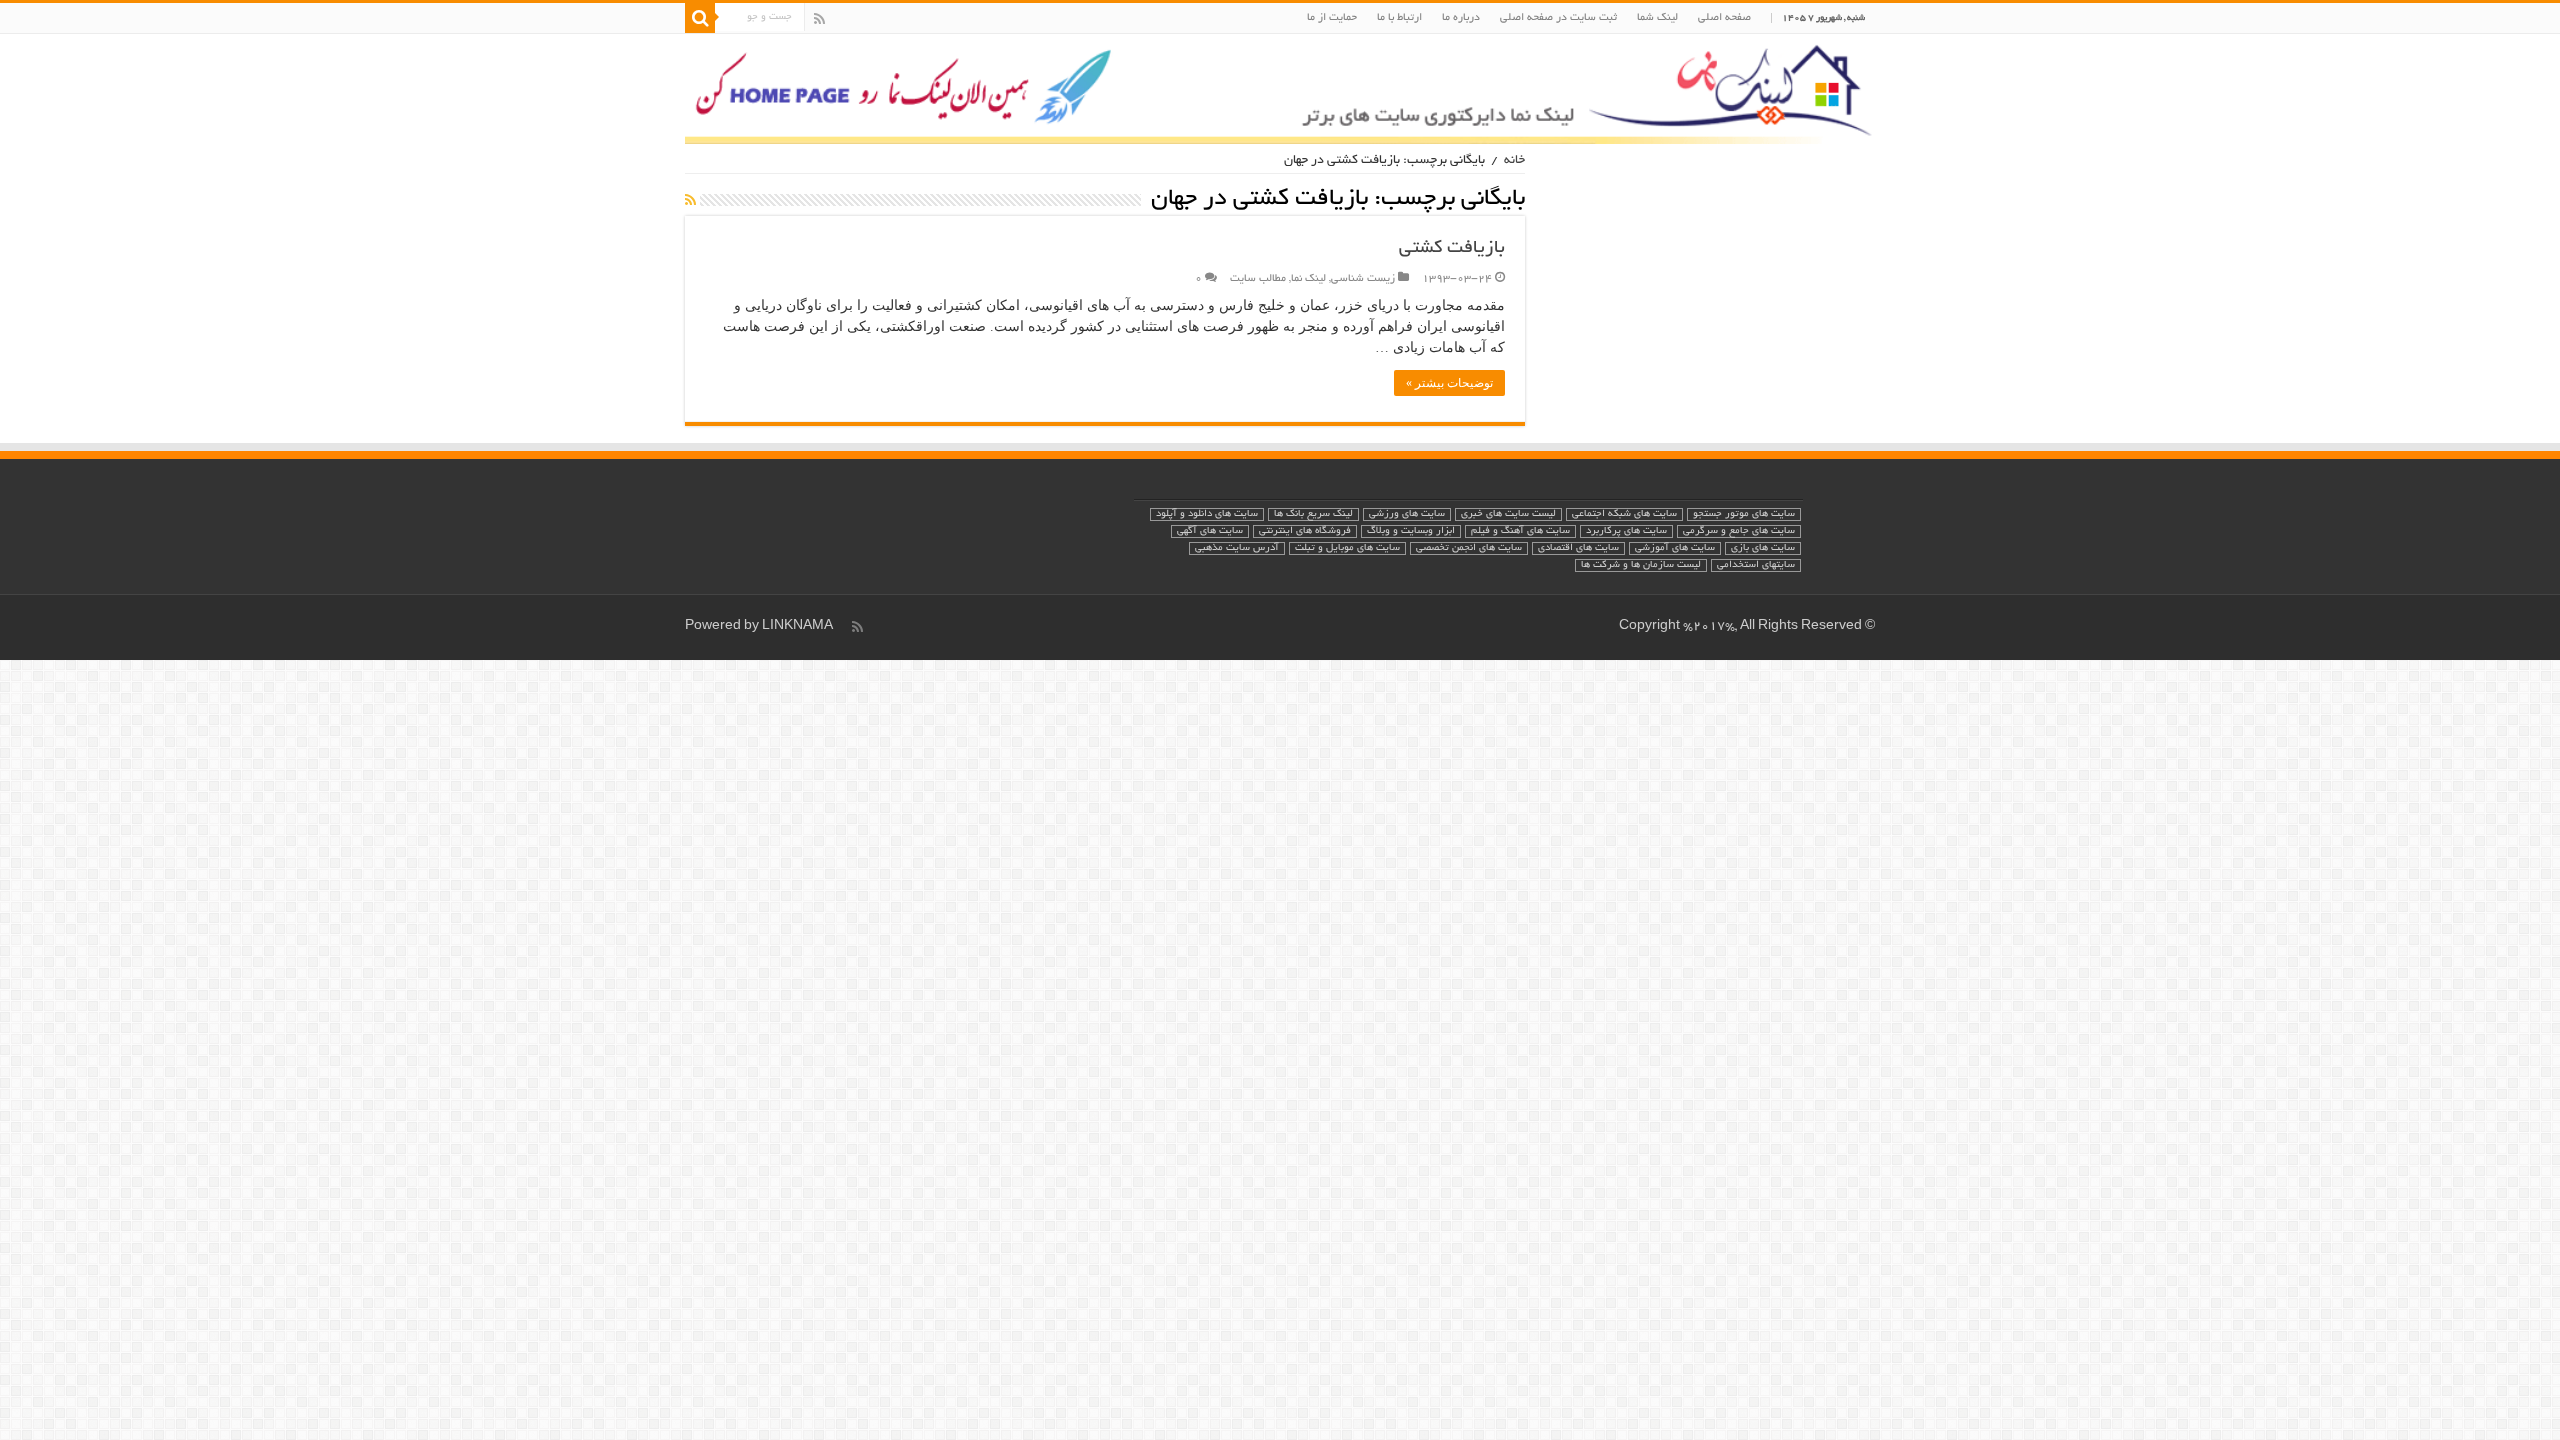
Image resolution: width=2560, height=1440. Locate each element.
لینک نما (1308, 279)
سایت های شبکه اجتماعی (1624, 514)
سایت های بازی (1763, 548)
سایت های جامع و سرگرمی (1739, 531)
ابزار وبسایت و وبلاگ (1411, 531)
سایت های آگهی (1210, 531)
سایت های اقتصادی (1578, 548)
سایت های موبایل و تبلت (1347, 548)
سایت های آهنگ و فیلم (1520, 531)
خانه (1514, 161)
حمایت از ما (1332, 18)
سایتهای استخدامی (1756, 565)
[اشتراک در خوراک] (690, 201)
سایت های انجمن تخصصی (1469, 548)
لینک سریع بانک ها (1313, 514)
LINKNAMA (797, 627)
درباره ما (1461, 18)
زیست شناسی (1363, 279)
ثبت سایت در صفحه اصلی (1558, 18)
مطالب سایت (1258, 279)
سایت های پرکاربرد (1626, 531)
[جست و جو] (700, 18)
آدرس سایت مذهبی (1237, 548)
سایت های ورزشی (1407, 514)
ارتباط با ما (1399, 18)
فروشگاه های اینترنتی (1305, 531)
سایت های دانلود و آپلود (1207, 514)
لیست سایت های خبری (1508, 514)
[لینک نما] (1280, 89)
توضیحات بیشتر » (1449, 383)
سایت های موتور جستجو (1744, 514)
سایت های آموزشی (1675, 548)
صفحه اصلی (1724, 18)
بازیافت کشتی (1452, 249)
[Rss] (819, 19)
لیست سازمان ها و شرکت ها (1641, 565)
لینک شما (1657, 18)
